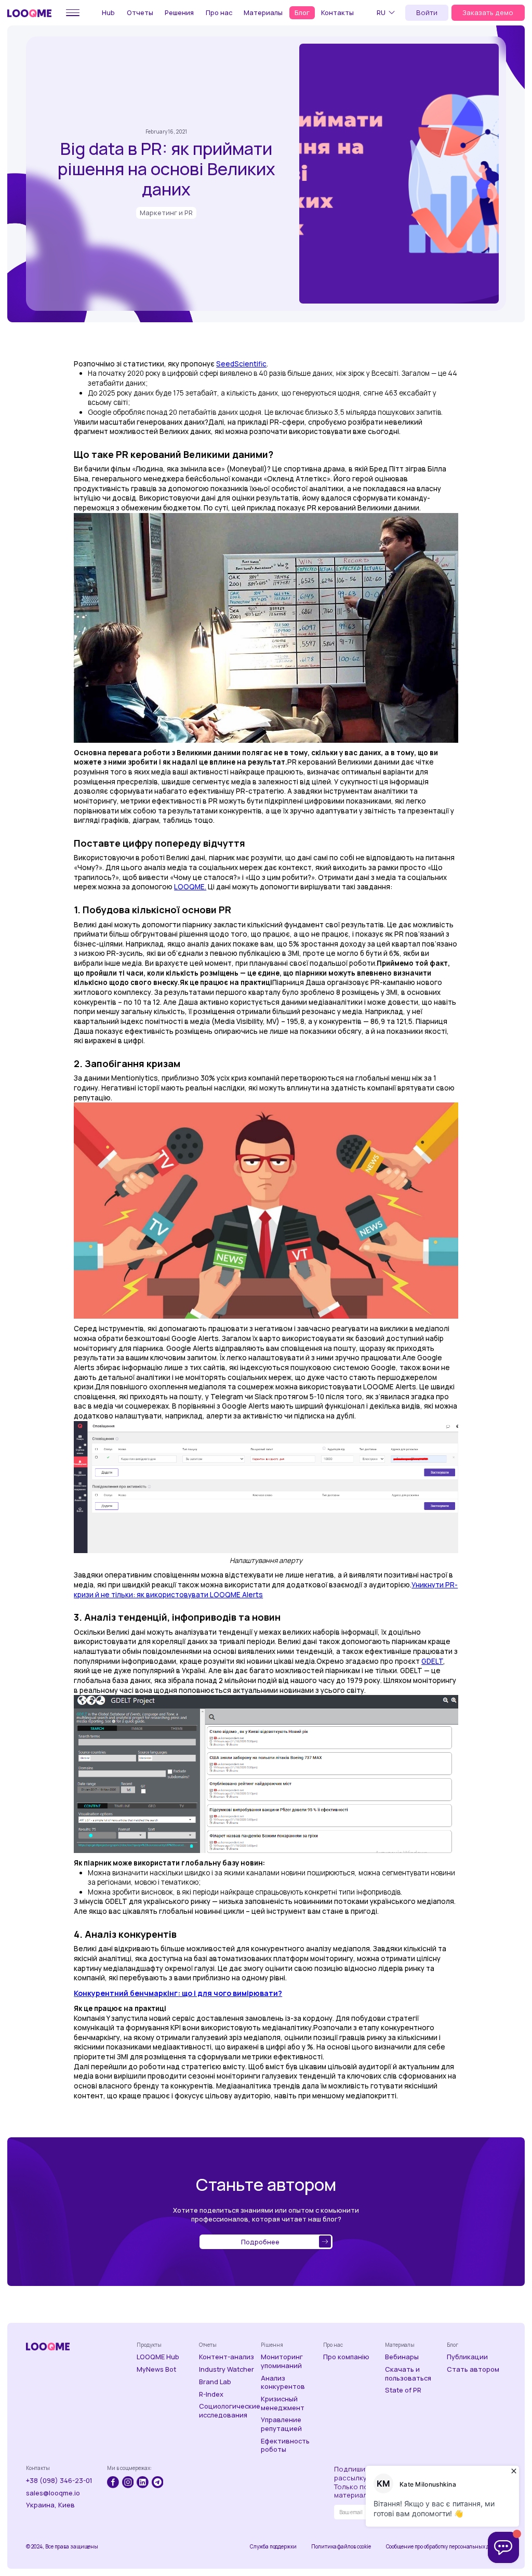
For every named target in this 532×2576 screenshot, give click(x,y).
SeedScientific (241, 364)
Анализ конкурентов (283, 2382)
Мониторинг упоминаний (282, 2361)
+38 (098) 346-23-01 (59, 2481)
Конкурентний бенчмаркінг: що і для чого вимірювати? (178, 1993)
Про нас (219, 12)
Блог (302, 12)
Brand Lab (215, 2382)
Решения (179, 12)
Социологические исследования (229, 2410)
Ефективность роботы (285, 2445)
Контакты (337, 12)
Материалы (263, 12)
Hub (108, 12)
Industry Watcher (227, 2369)
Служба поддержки (273, 2547)
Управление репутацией (281, 2424)
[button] (387, 12)
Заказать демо (488, 12)
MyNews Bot (156, 2369)
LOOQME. (190, 887)
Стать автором (473, 2369)
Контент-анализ (227, 2357)
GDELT (432, 1661)
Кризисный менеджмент (283, 2403)
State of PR (403, 2390)
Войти (427, 12)
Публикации (467, 2357)
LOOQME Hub (158, 2357)
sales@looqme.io (53, 2493)
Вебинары (402, 2357)
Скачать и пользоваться (408, 2374)
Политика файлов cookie (341, 2547)
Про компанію (346, 2357)
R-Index (211, 2394)
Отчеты (140, 12)
